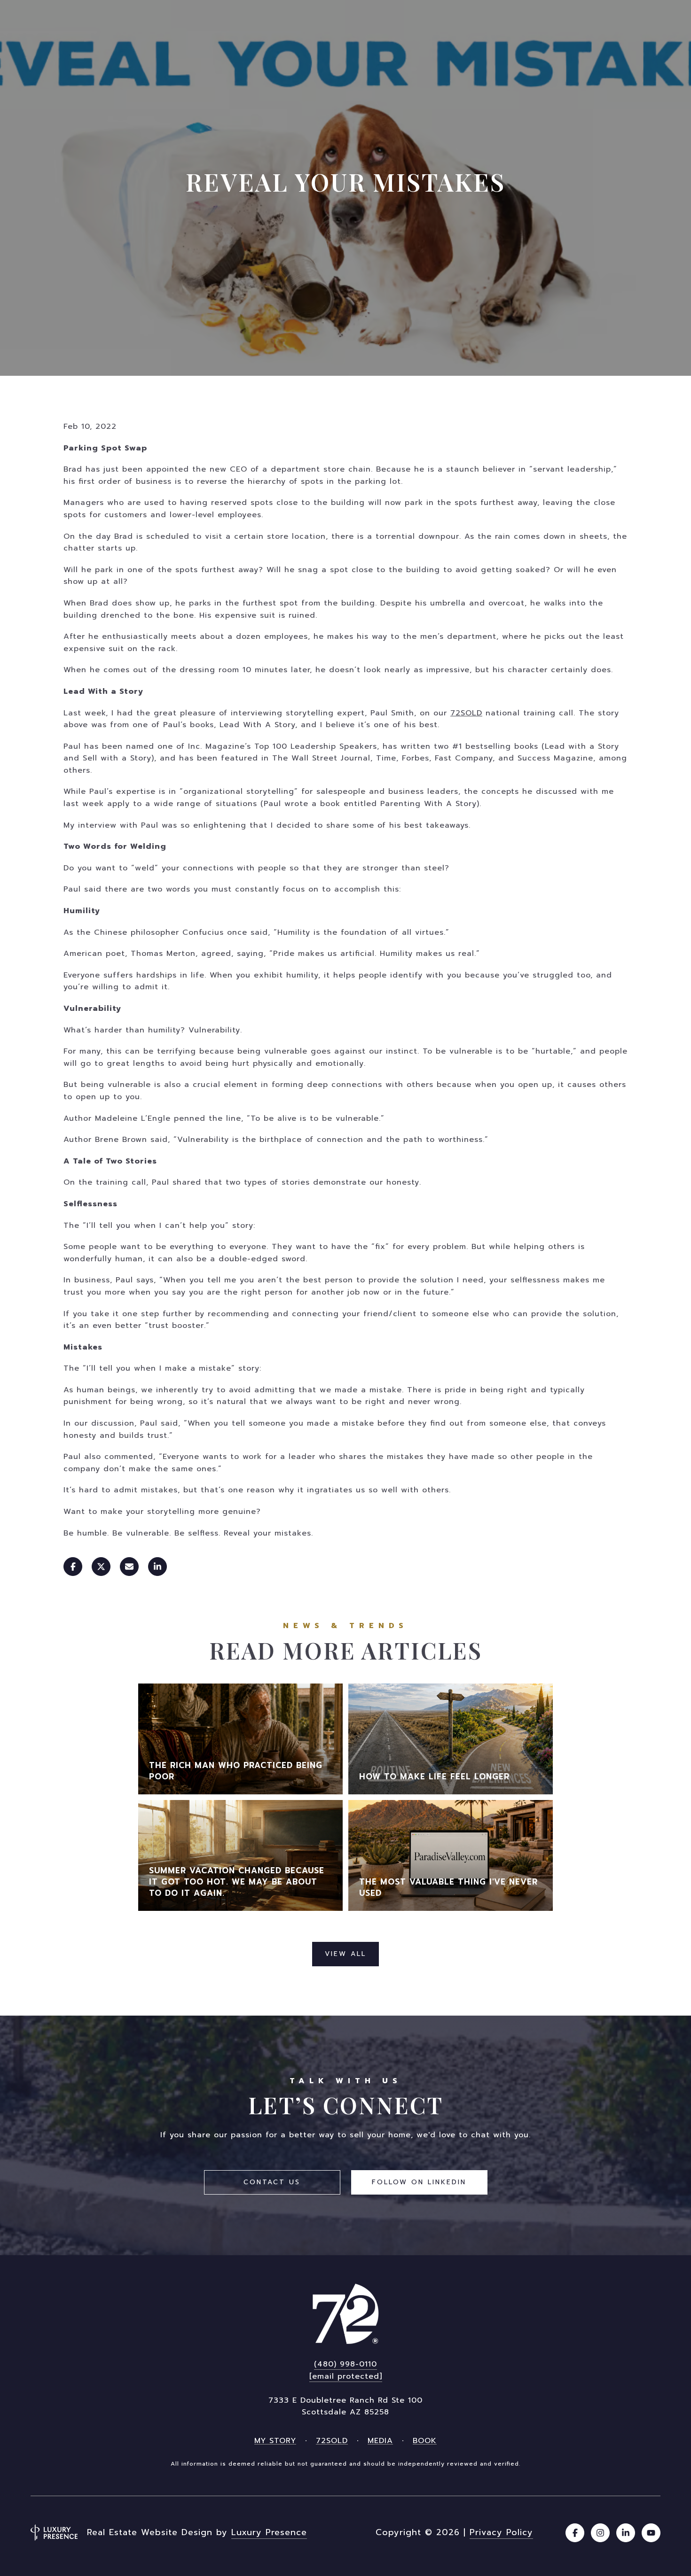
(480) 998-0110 (345, 2364)
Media (380, 2441)
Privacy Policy (501, 2532)
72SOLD (466, 713)
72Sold (332, 2441)
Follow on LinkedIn (419, 2182)
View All (345, 1954)
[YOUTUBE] (651, 2533)
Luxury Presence (269, 2532)
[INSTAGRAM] (600, 2533)
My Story (275, 2441)
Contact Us (272, 2182)
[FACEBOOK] (575, 2533)
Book (425, 2441)
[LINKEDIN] (626, 2533)
